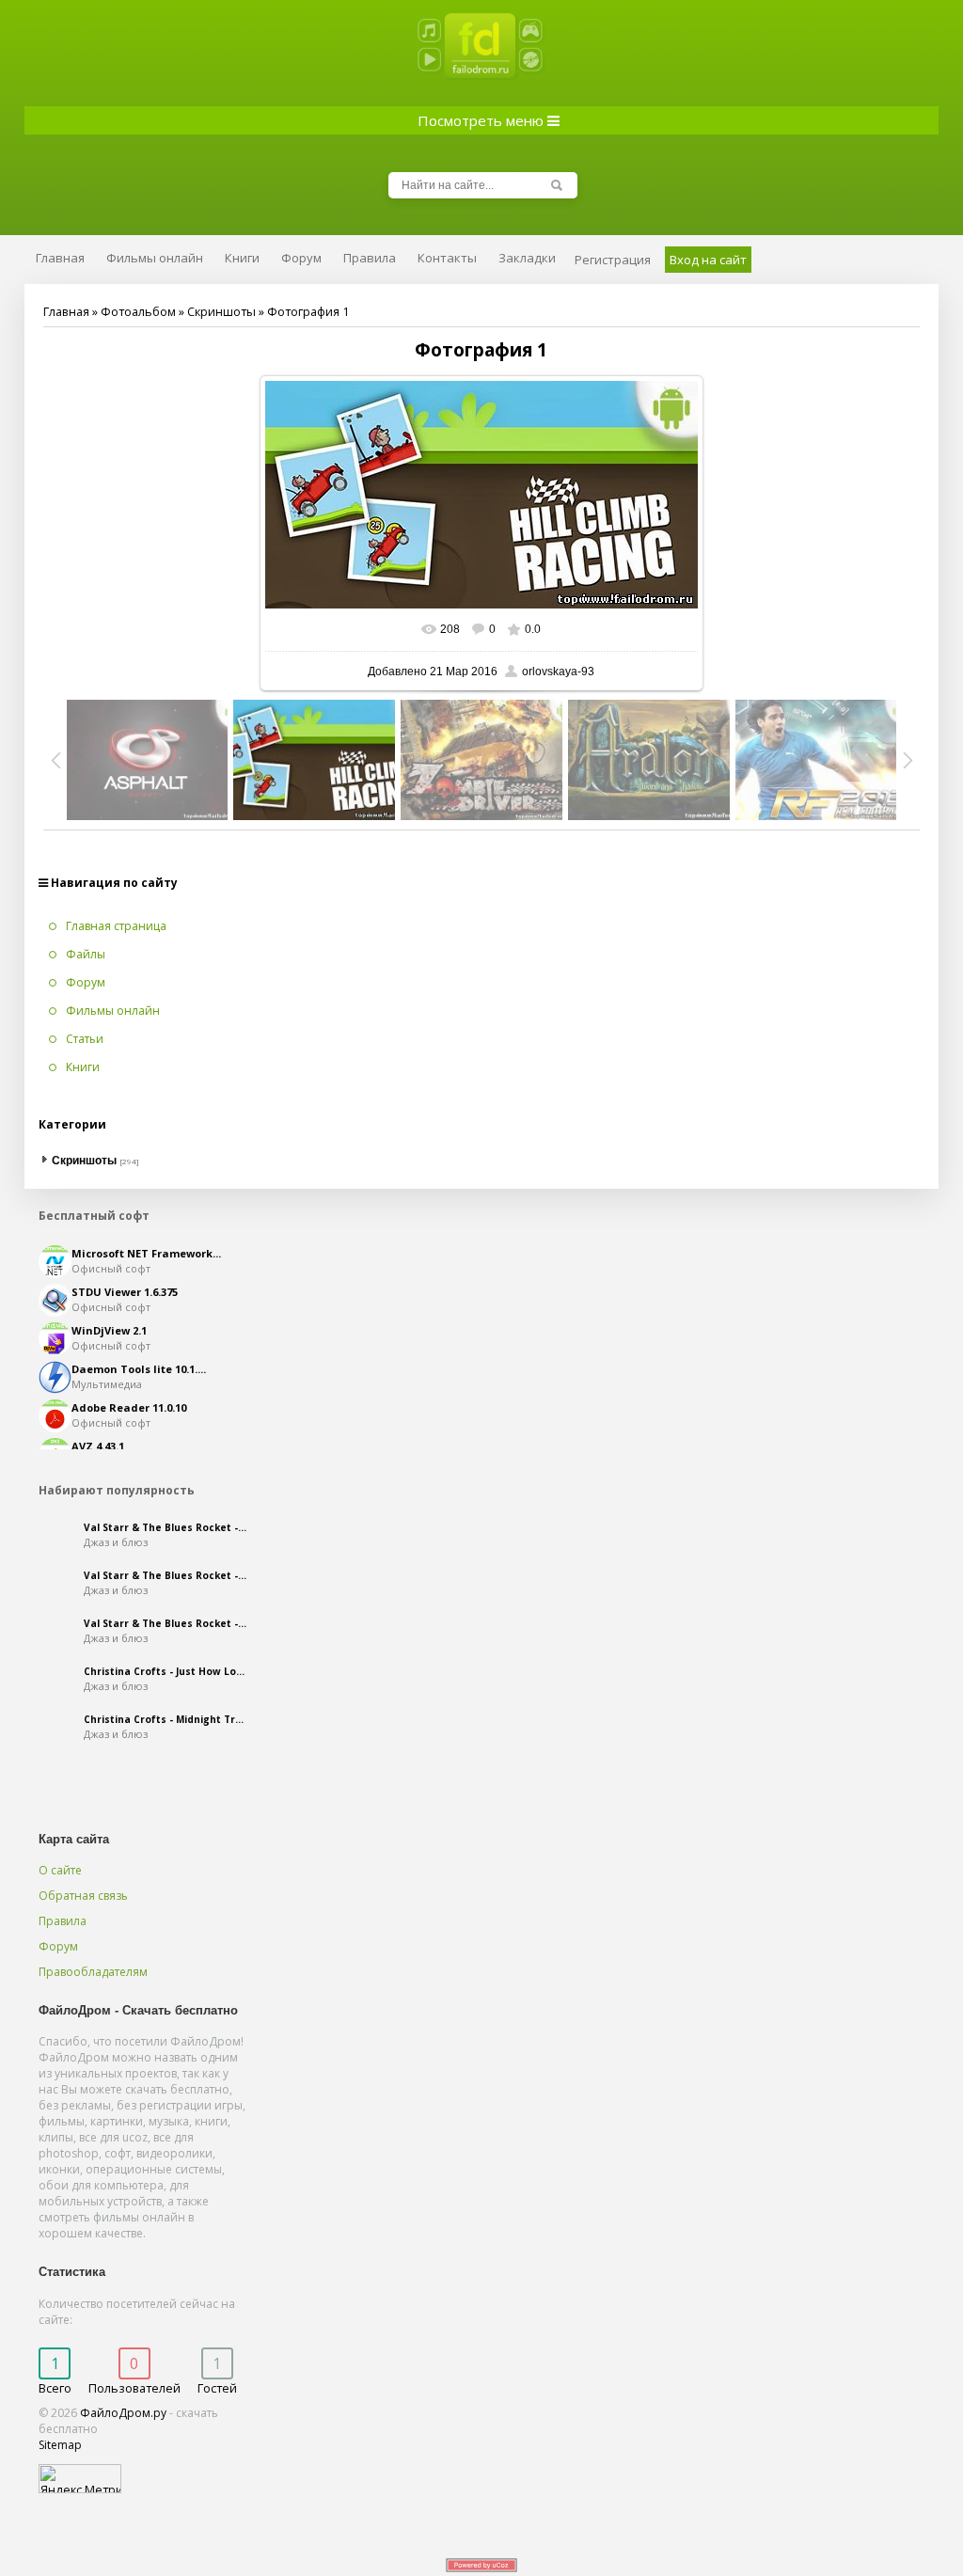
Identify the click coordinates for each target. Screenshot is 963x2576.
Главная (66, 311)
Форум (58, 1946)
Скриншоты (221, 311)
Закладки (527, 258)
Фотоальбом (138, 311)
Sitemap (60, 2445)
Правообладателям (93, 1972)
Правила (63, 1921)
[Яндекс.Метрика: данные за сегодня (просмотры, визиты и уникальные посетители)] (80, 2479)
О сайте (60, 1870)
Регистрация (613, 260)
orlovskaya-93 (558, 672)
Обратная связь (83, 1896)
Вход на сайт (708, 260)
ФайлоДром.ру (123, 2413)
